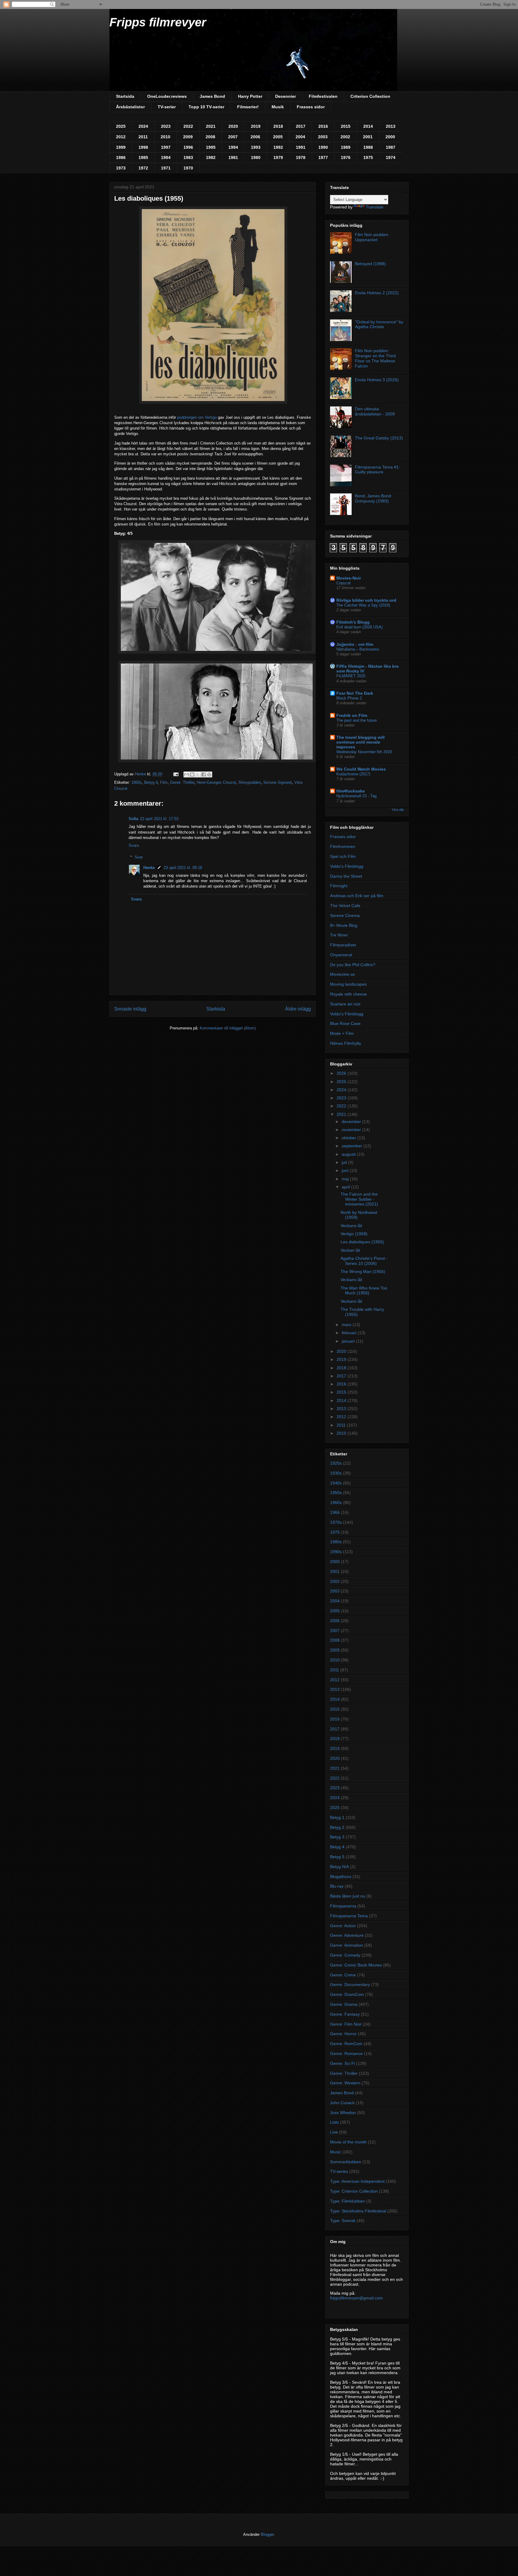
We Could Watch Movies (361, 769)
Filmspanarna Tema (349, 1916)
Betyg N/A (339, 1867)
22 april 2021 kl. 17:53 (159, 819)
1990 (323, 147)
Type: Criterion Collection (354, 2191)
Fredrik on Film (352, 715)
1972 (143, 168)
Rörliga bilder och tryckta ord (366, 600)
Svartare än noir (345, 1004)
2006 (255, 137)
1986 (121, 157)
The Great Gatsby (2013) (379, 438)
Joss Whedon (343, 2113)
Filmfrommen (343, 846)
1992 (278, 147)
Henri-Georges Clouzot (216, 782)
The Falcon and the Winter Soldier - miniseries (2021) (359, 1199)
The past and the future (357, 720)
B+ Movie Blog (344, 925)
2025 (121, 126)
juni (346, 1170)
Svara (134, 845)
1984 (166, 157)
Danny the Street (346, 876)
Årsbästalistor (130, 107)
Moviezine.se (342, 974)
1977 (323, 157)
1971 (166, 168)
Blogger (267, 2534)
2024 (143, 126)
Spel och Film (343, 856)
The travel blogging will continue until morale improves (360, 742)
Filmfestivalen (323, 96)
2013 (391, 126)
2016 (323, 126)
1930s (336, 1473)
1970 (188, 168)
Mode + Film (342, 1033)
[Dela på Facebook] (204, 774)
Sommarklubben (346, 2162)
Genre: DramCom (347, 1994)
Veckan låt (350, 1250)
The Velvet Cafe (345, 906)
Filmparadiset (343, 945)
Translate (375, 207)
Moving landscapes (348, 984)
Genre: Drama (344, 2004)
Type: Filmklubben (347, 2201)
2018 (278, 126)
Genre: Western (345, 2083)
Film (164, 782)
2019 (256, 126)
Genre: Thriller (182, 782)
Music (336, 2152)
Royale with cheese (348, 994)
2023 (166, 126)
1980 (256, 157)
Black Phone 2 (349, 698)
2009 (188, 137)
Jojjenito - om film (355, 644)
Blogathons (341, 1877)
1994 (233, 147)
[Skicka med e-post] (186, 774)
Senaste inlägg (130, 1009)
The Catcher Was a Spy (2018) (363, 605)
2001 (368, 137)
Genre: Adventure (347, 1935)
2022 (188, 126)
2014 (368, 126)
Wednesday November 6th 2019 (364, 752)
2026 (342, 1073)
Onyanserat (341, 955)
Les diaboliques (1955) (362, 1242)
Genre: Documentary (350, 1984)
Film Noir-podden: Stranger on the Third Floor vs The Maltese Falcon (375, 358)
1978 (301, 157)
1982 (211, 157)
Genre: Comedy (345, 1955)
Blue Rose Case (345, 1023)
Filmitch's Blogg (353, 622)
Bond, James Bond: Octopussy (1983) (374, 498)
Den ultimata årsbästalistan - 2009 (375, 411)
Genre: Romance (346, 2053)
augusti (349, 1154)
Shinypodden (250, 782)
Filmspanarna (343, 1906)
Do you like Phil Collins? (353, 965)
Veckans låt (351, 1226)
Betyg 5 (337, 1857)
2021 (211, 126)
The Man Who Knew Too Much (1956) (364, 1291)
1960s (336, 1502)
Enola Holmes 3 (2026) (377, 380)
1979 (278, 157)
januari (349, 1341)
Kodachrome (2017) (353, 774)
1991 (301, 147)
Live (334, 2132)
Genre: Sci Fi (342, 2063)
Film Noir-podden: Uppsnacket (372, 237)
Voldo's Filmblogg (347, 866)
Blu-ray (337, 1886)
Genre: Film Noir (346, 2024)
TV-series (339, 2171)
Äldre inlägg (298, 1009)
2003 (323, 137)
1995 (211, 147)
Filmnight (339, 886)
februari (350, 1333)
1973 (121, 168)
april (346, 1187)
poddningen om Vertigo (197, 417)
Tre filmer (339, 935)
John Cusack (342, 2103)
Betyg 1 (337, 1817)
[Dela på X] (198, 774)
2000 (390, 137)
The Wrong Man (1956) (363, 1272)
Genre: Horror (343, 2034)
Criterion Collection (370, 96)
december (352, 1122)
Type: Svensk (343, 2221)
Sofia (133, 819)
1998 (143, 147)
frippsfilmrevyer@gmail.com (356, 2298)
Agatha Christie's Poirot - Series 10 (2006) (364, 1261)
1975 (368, 157)
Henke (149, 868)
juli (345, 1162)
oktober (350, 1138)
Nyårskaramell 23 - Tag (356, 796)
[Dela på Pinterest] (209, 774)
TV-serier (167, 107)
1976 (346, 157)
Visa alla (398, 810)
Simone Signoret (278, 782)
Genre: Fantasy (345, 2014)
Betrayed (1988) (370, 264)
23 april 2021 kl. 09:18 (183, 868)
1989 (346, 147)
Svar (139, 857)
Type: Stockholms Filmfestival (358, 2211)
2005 (278, 137)
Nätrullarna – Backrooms (358, 649)
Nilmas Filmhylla (345, 1043)
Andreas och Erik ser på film (357, 896)
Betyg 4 (151, 782)
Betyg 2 (337, 1827)
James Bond (212, 96)
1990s (336, 1552)
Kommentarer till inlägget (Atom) (228, 1028)
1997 (166, 147)
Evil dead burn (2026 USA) (359, 627)
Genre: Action (343, 1926)
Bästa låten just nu (348, 1896)
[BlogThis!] (192, 774)
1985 (143, 157)
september (353, 1146)
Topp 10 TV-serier (206, 107)
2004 (300, 137)
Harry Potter (250, 96)
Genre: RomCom (346, 2044)
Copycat (344, 583)
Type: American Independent (357, 2181)
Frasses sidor (311, 107)
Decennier (286, 96)
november (352, 1130)
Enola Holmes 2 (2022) (377, 293)
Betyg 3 (337, 1837)
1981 (233, 157)
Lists (334, 2122)
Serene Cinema (345, 915)
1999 (121, 147)
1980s (336, 1542)
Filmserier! (248, 107)
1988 (368, 147)
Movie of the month (348, 2142)
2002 (345, 137)
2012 (121, 137)
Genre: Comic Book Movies (356, 1965)
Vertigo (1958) (354, 1234)
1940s (336, 1483)
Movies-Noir (349, 578)
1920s (336, 1463)
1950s (137, 782)
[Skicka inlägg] (176, 774)
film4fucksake (351, 791)
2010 (165, 137)
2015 (346, 126)
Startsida (125, 96)
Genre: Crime (343, 1975)
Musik (278, 107)
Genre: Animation (347, 1945)
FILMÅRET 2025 (351, 676)
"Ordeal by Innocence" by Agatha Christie (379, 324)
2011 (143, 137)
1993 (256, 147)
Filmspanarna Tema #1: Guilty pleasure (377, 470)
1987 (391, 147)
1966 (335, 1512)
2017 (301, 126)
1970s (336, 1522)
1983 (188, 157)
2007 (233, 137)
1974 (391, 157)
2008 (210, 137)
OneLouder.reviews (167, 96)
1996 (188, 147)
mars (347, 1325)
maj (346, 1179)
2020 (233, 126)
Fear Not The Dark (355, 693)
